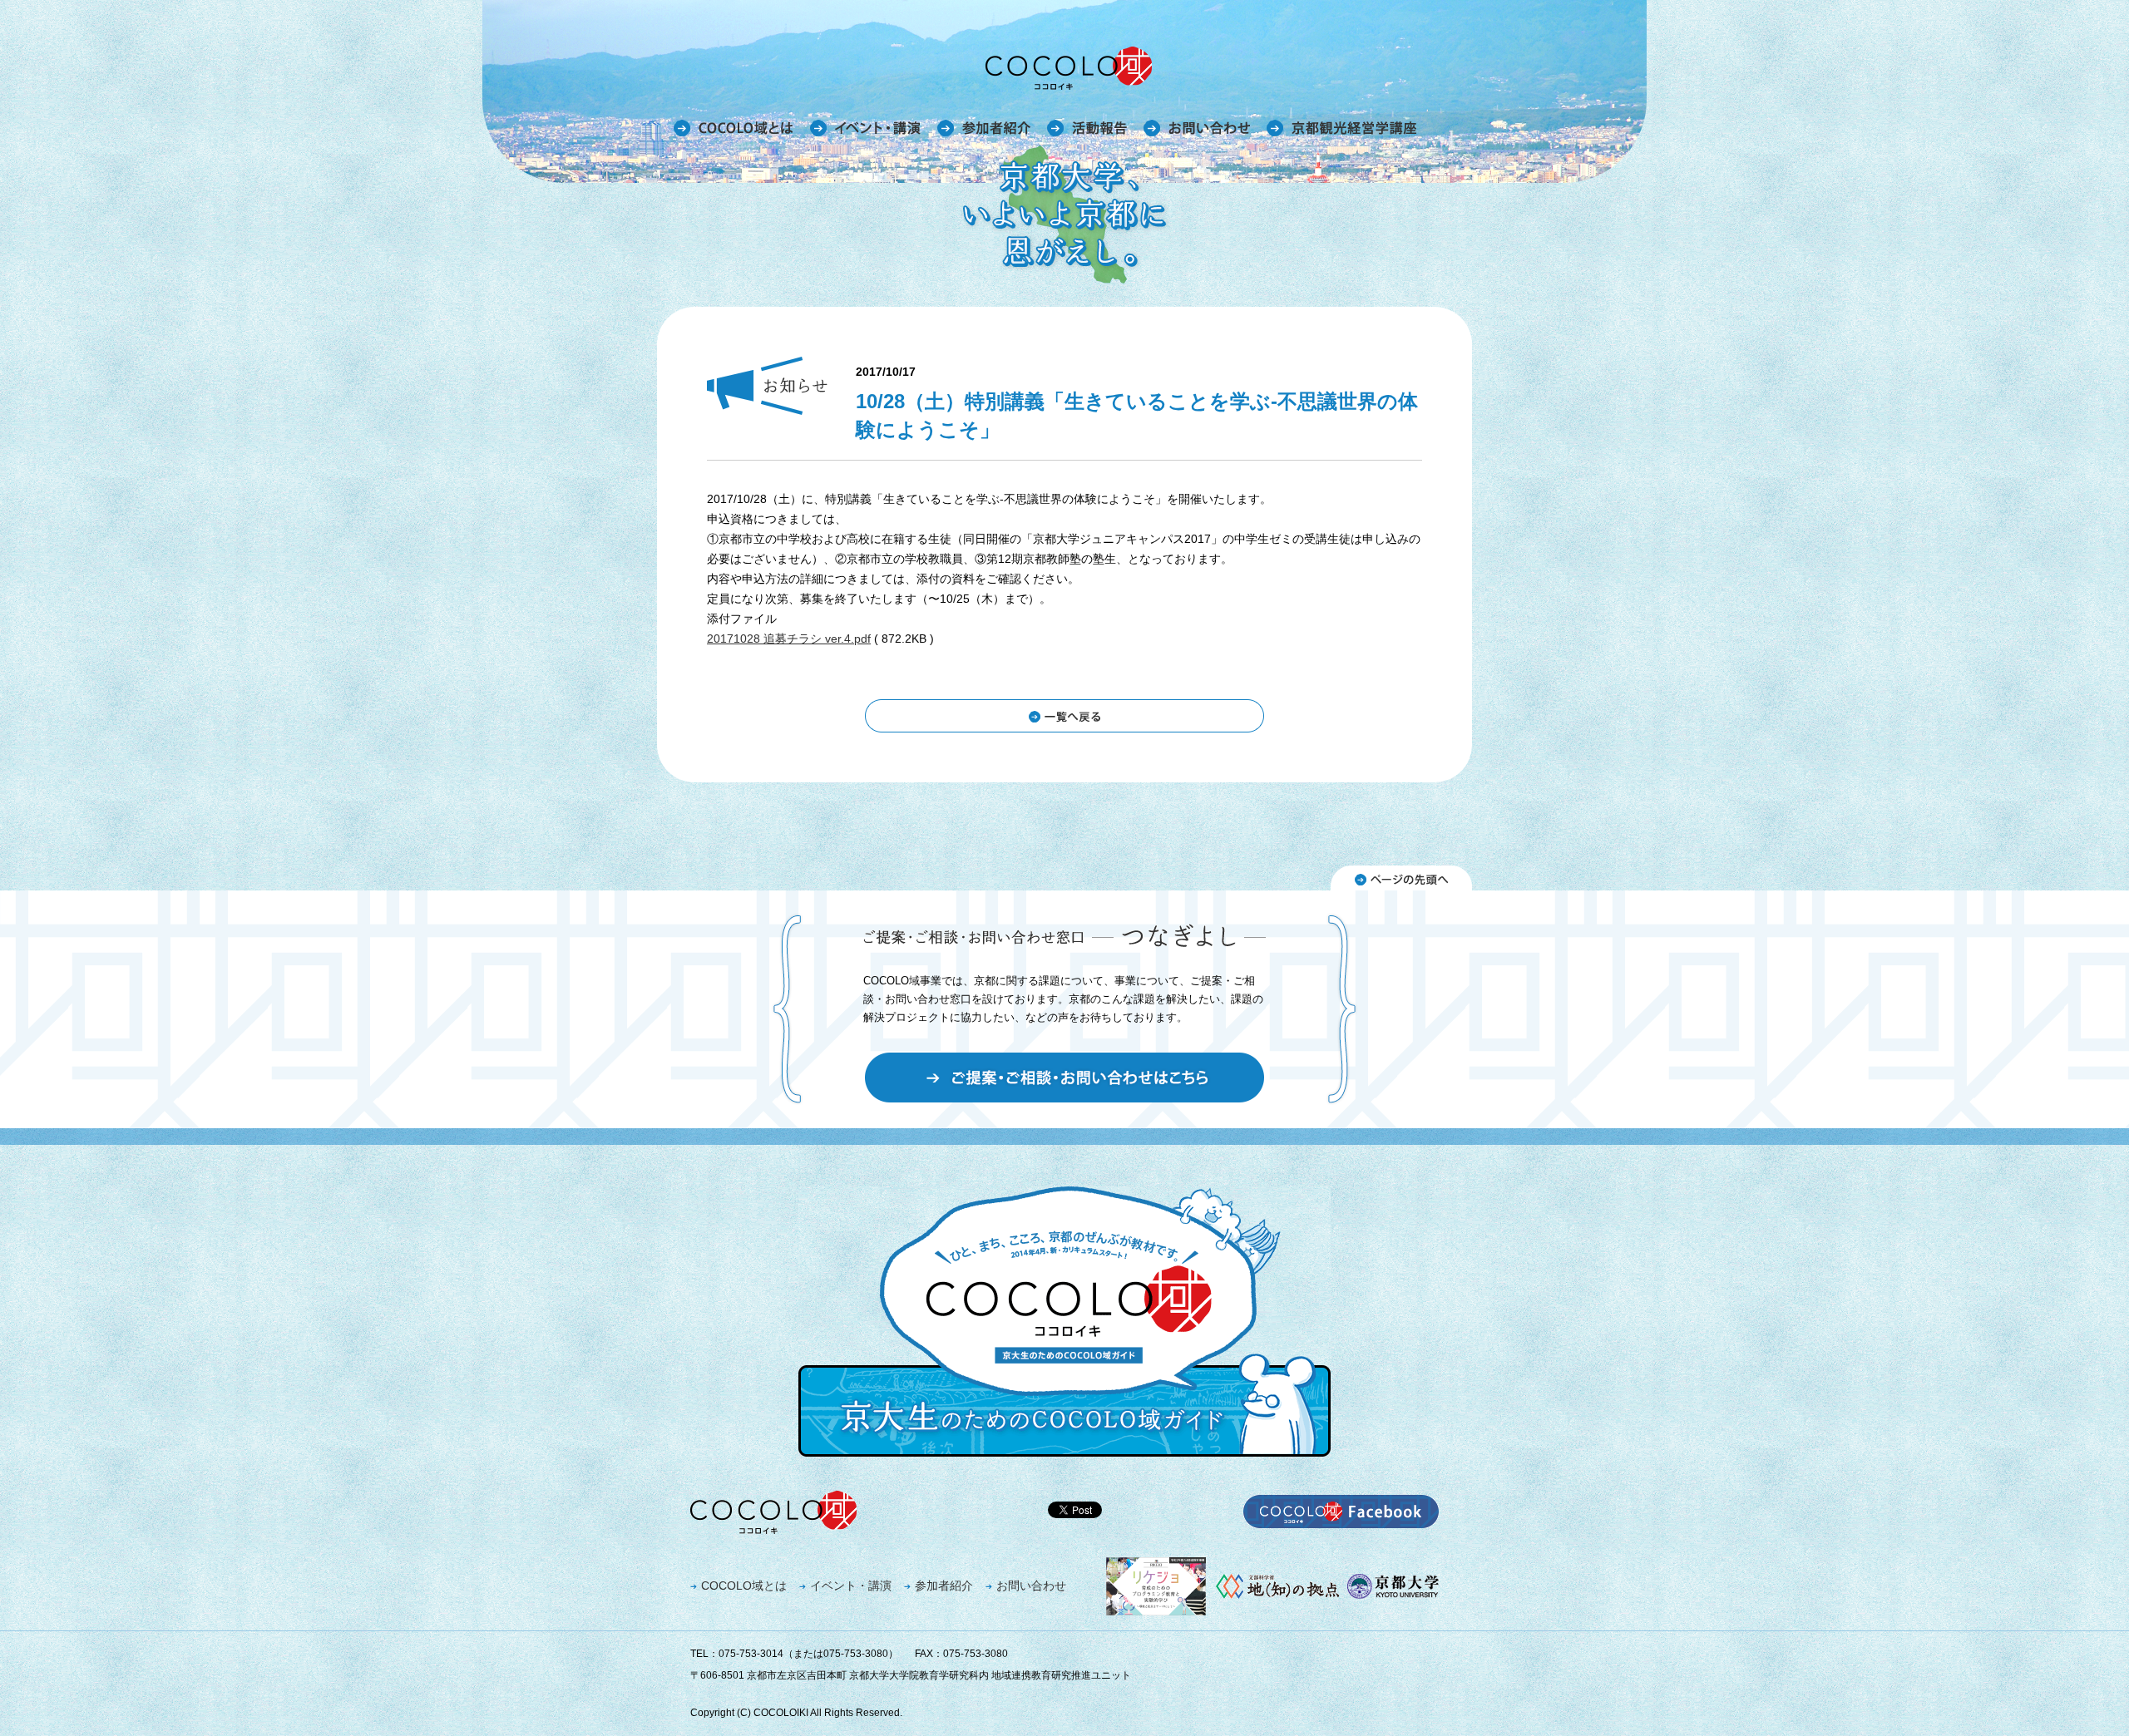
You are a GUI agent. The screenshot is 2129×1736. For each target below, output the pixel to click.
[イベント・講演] (865, 128)
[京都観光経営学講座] (1341, 128)
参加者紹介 (944, 1586)
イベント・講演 (851, 1586)
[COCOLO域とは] (734, 128)
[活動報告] (1087, 128)
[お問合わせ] (1197, 128)
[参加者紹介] (984, 128)
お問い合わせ (1031, 1586)
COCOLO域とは (744, 1586)
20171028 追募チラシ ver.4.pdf (789, 639)
